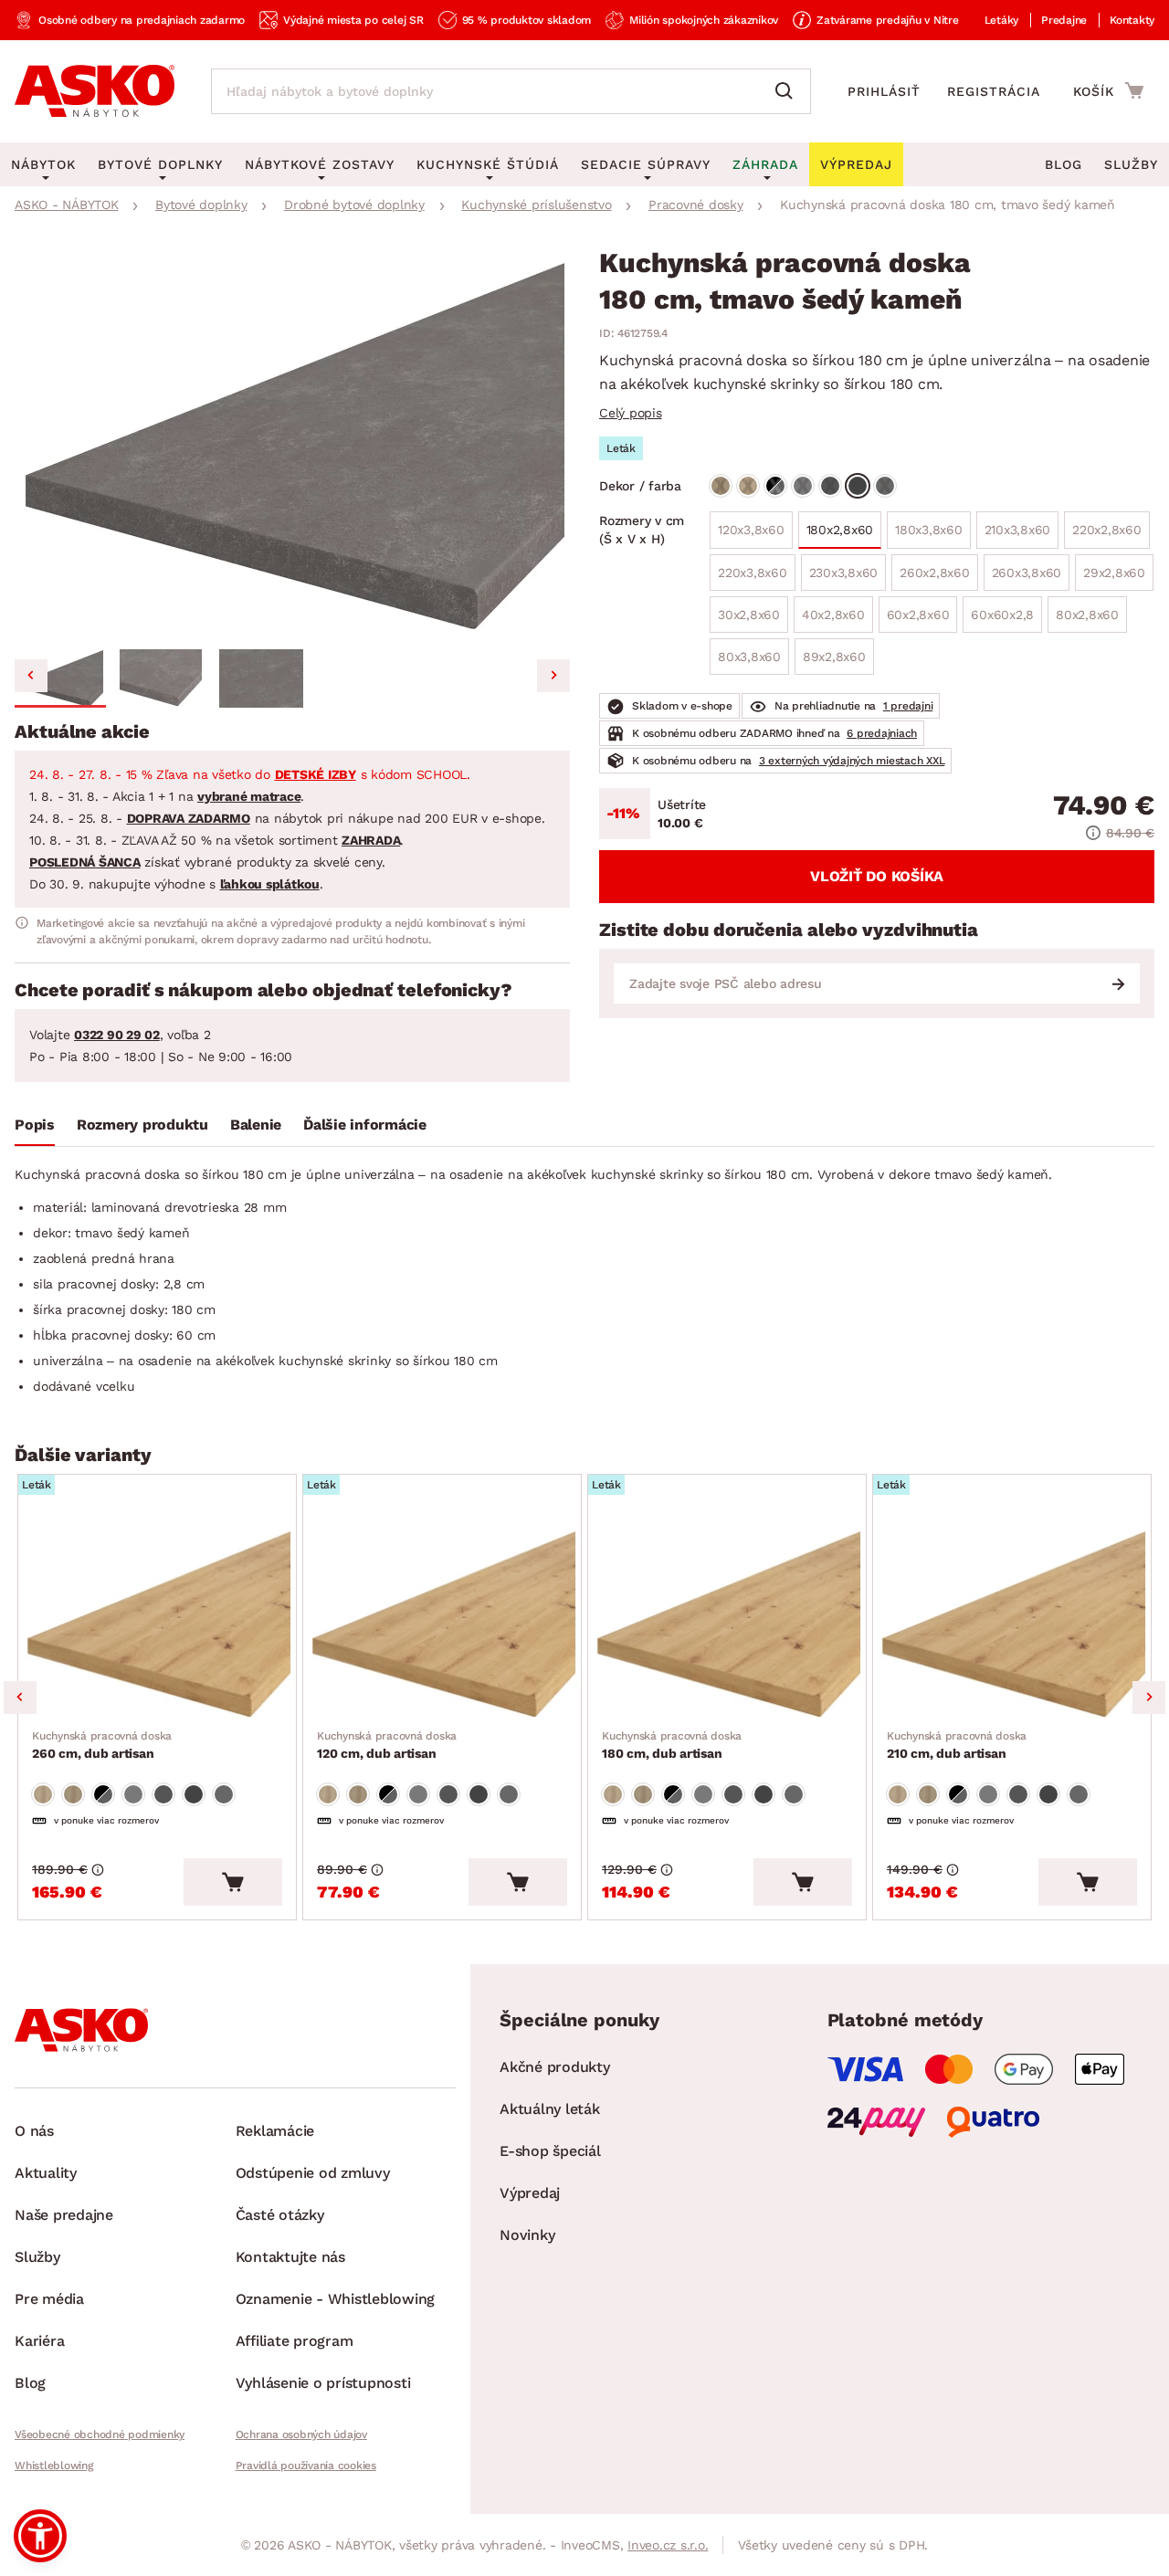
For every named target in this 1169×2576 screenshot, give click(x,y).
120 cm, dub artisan (387, 1745)
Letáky (1002, 20)
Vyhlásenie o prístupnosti (323, 2383)
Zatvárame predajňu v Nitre (888, 20)
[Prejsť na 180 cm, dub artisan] (727, 1618)
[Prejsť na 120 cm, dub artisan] (442, 1618)
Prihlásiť (884, 91)
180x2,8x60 (840, 530)
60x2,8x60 (918, 620)
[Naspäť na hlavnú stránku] (95, 91)
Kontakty (1132, 20)
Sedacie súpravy (646, 164)
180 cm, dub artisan (672, 1745)
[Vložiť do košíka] (233, 1882)
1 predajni (908, 706)
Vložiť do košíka (877, 876)
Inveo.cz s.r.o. (668, 2545)
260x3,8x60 (1023, 578)
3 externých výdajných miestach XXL (852, 761)
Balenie (256, 1125)
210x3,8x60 (1014, 536)
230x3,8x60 (844, 578)
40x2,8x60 (833, 620)
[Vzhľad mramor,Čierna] (775, 486)
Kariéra (39, 2341)
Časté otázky (280, 2215)
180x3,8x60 (925, 536)
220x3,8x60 (757, 578)
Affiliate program (295, 2341)
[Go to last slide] (31, 676)
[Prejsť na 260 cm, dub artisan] (157, 1618)
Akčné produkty (555, 2067)
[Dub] (721, 486)
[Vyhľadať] (788, 91)
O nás (34, 2131)
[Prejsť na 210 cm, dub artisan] (1012, 1618)
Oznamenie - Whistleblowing (336, 2299)
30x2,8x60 (753, 620)
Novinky (527, 2235)
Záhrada (765, 164)
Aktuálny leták (550, 2109)
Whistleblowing (54, 2466)
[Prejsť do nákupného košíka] (1108, 90)
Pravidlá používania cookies (306, 2466)
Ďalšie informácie (365, 1125)
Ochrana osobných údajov (301, 2434)
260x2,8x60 (935, 573)
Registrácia (994, 91)
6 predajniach (882, 733)
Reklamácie (275, 2131)
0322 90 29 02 (117, 1035)
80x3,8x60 (753, 662)
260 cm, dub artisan (102, 1745)
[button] (60, 678)
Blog (1064, 164)
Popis (35, 1125)
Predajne (1064, 20)
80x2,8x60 (1083, 620)
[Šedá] (803, 486)
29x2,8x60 (1110, 578)
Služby (1131, 164)
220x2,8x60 (1103, 536)
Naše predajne (64, 2215)
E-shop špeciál (550, 2151)
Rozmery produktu (142, 1125)
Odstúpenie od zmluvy (313, 2173)
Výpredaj (530, 2193)
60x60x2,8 (998, 620)
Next (1149, 1698)
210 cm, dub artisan (957, 1745)
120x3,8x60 (755, 536)
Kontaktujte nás (290, 2257)
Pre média (49, 2299)
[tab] (35, 1129)
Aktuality (46, 2173)
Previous (20, 1698)
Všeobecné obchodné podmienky (100, 2434)
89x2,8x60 (834, 662)
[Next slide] (553, 676)
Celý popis (631, 413)
